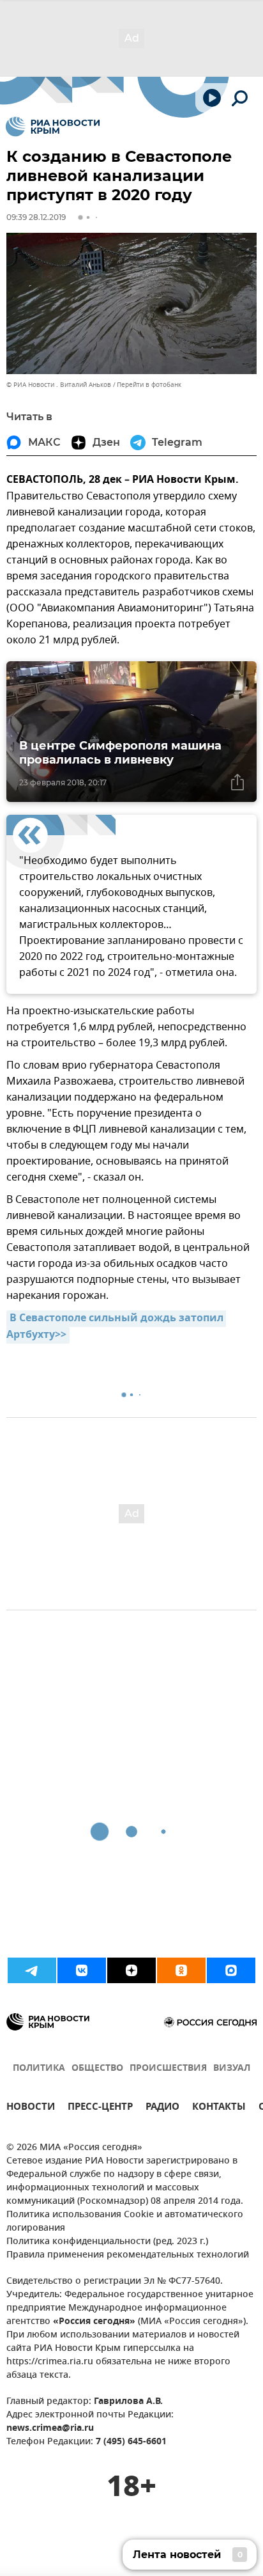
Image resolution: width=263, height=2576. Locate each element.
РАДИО (162, 2108)
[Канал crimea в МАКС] (231, 1970)
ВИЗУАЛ (232, 2069)
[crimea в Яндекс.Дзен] (131, 1970)
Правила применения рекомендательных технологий (128, 2255)
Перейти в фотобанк (149, 385)
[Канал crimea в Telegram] (32, 1970)
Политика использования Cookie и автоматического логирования (125, 2222)
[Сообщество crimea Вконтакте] (82, 1970)
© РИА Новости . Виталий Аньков (59, 385)
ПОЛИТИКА (39, 2069)
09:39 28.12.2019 (36, 217)
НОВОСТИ (31, 2108)
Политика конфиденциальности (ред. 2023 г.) (107, 2242)
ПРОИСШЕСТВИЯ (168, 2069)
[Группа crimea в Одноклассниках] (181, 1970)
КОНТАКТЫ (219, 2108)
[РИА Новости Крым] (53, 127)
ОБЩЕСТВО (97, 2069)
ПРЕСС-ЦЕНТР (100, 2108)
